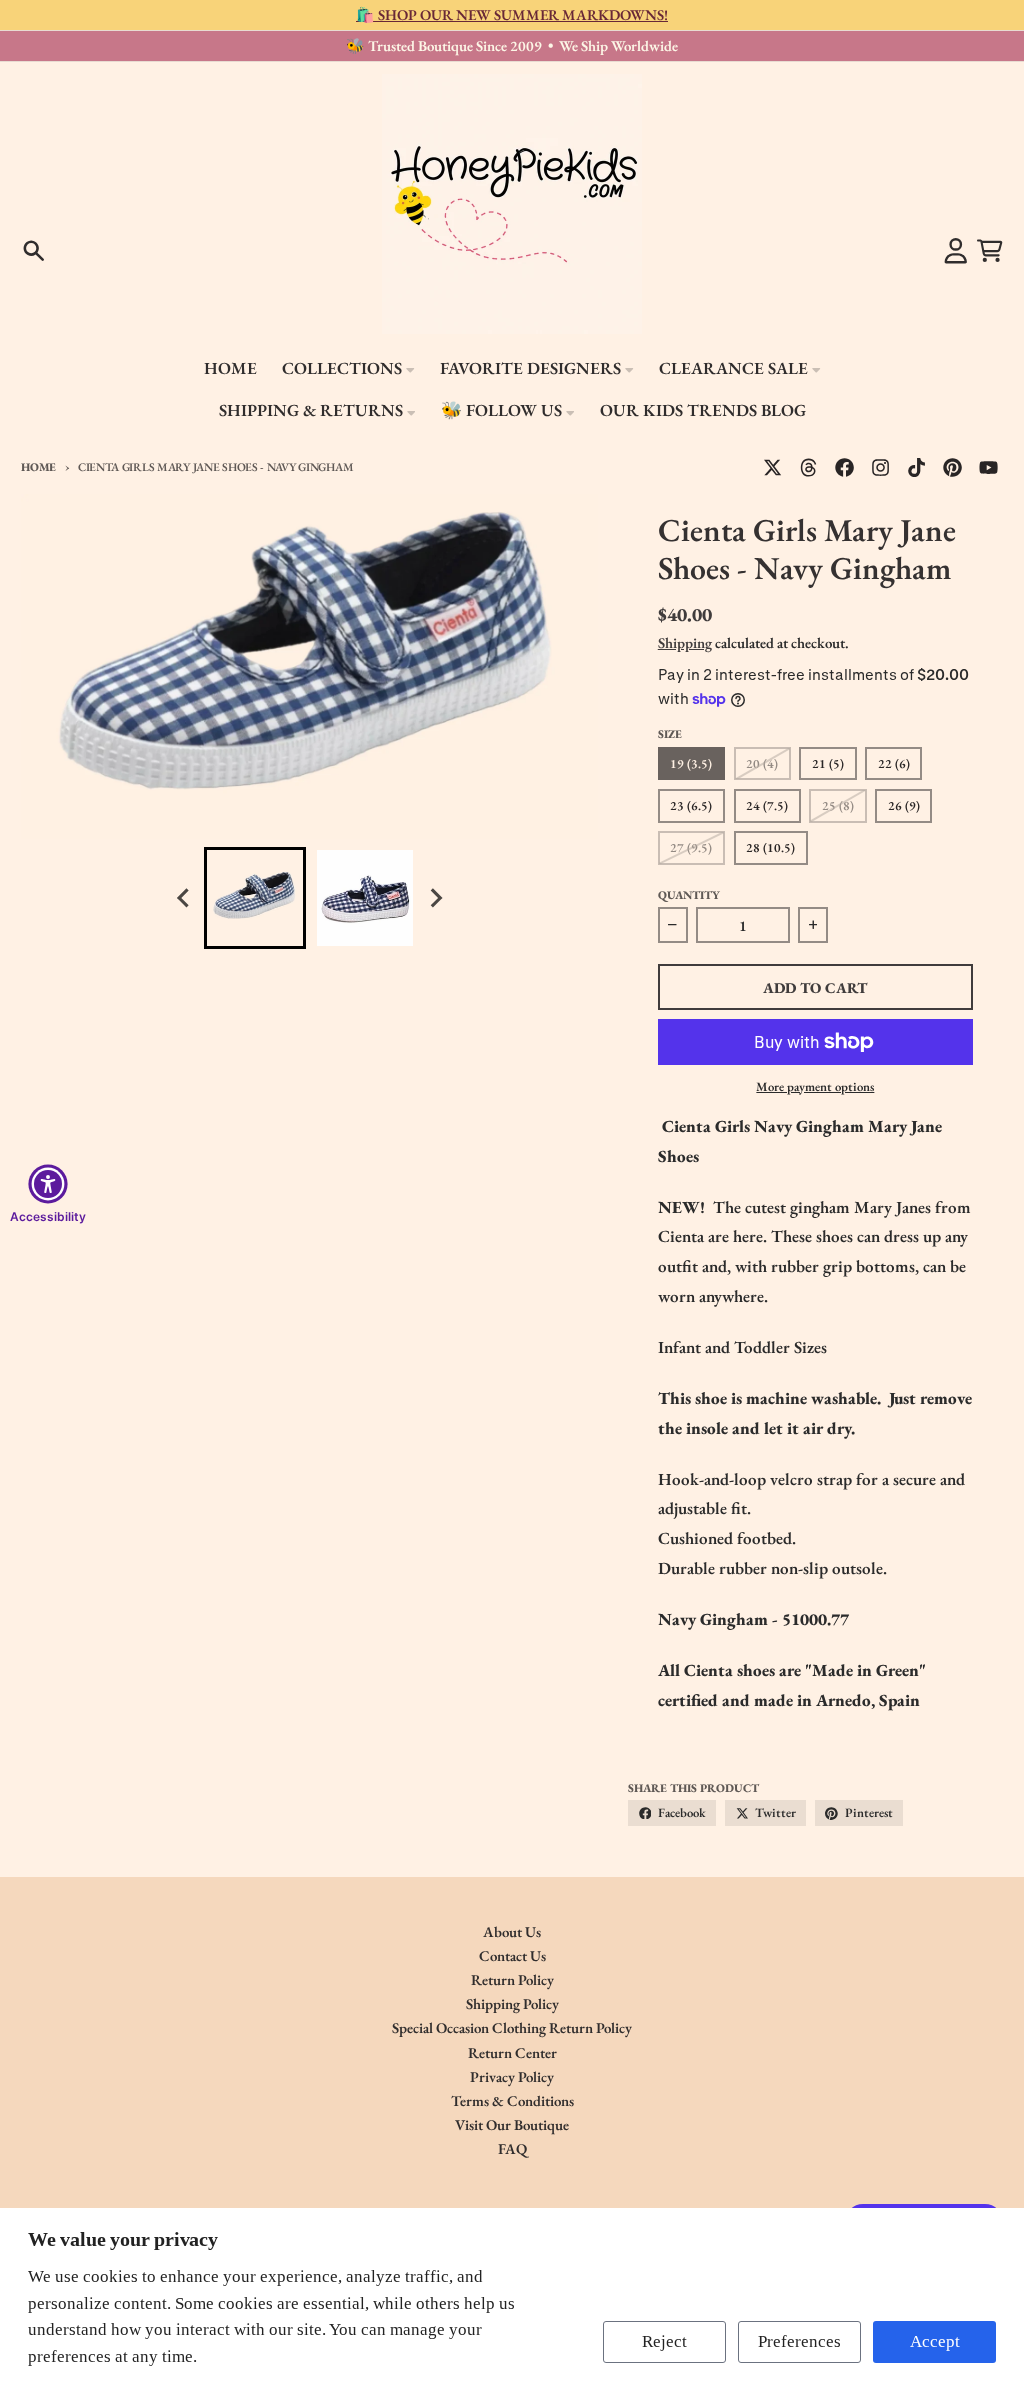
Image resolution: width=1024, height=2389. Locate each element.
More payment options (815, 1086)
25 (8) (838, 805)
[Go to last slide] (185, 898)
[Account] (956, 251)
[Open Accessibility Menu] (48, 1184)
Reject (664, 2341)
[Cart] (990, 251)
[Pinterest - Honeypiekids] (953, 467)
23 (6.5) (691, 805)
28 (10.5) (770, 847)
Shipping (685, 642)
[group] (255, 898)
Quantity (689, 894)
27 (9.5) (691, 847)
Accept (935, 2341)
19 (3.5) (691, 763)
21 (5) (828, 763)
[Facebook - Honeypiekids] (845, 467)
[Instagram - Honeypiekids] (881, 467)
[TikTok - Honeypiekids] (917, 467)
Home (38, 466)
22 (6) (894, 763)
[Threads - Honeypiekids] (809, 467)
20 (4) (762, 763)
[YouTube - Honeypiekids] (989, 467)
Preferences (799, 2341)
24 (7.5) (767, 805)
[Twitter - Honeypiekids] (772, 467)
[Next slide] (435, 898)
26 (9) (904, 805)
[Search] (34, 251)
